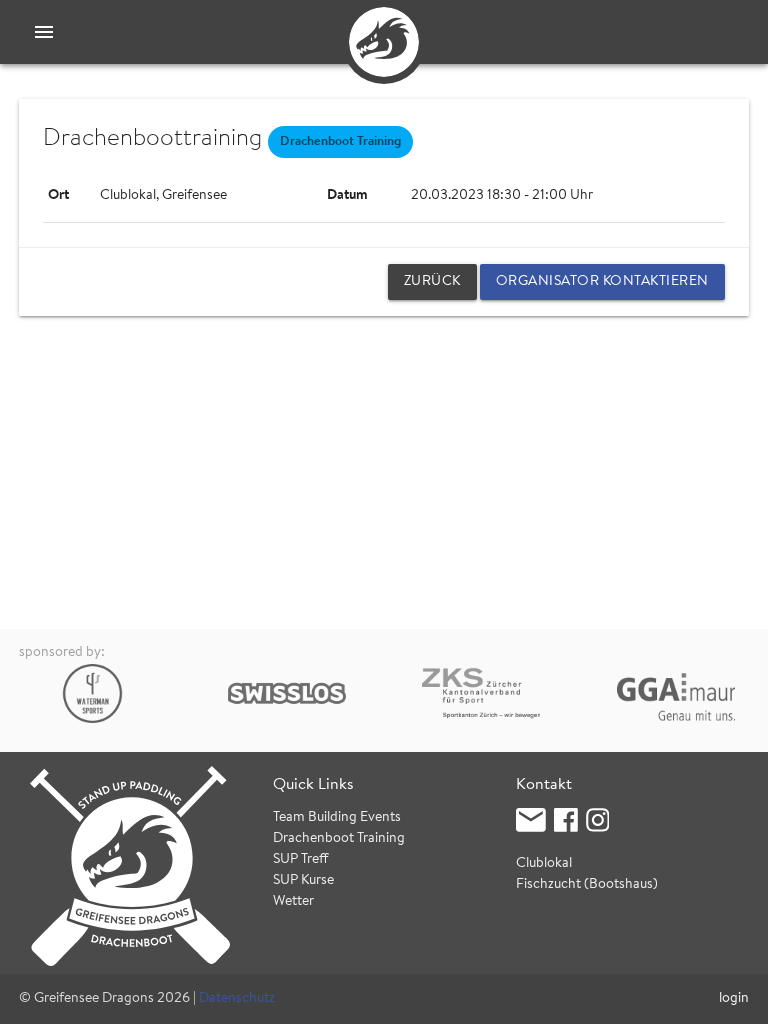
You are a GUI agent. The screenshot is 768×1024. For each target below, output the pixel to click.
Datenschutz (237, 999)
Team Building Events (337, 818)
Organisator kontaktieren (602, 282)
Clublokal (544, 864)
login (734, 999)
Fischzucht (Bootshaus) (587, 885)
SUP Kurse (303, 881)
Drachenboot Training (339, 839)
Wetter (293, 902)
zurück (432, 282)
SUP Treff (301, 860)
